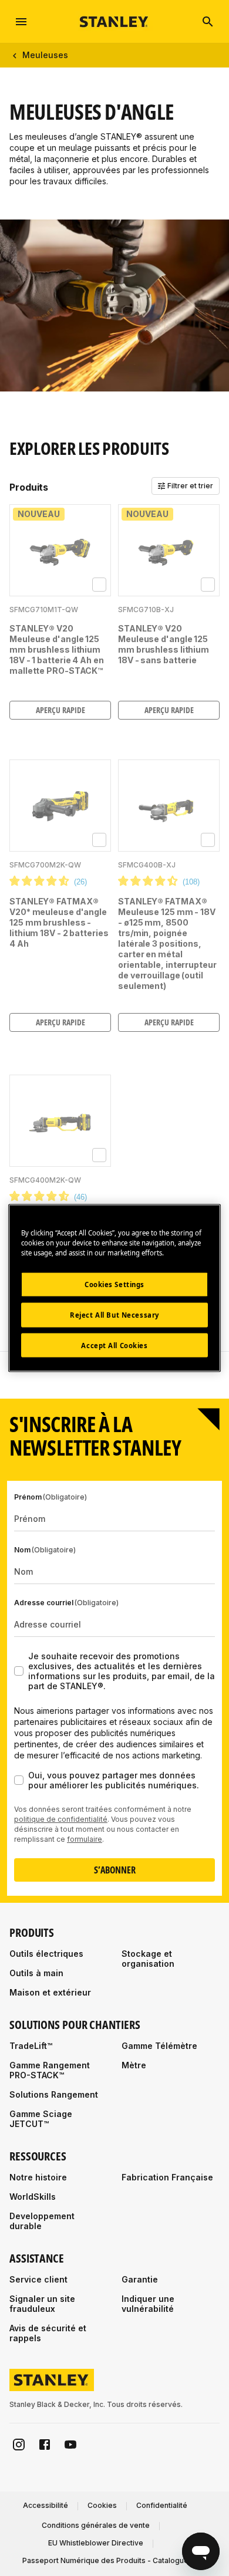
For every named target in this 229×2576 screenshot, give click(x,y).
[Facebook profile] (45, 2445)
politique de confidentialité (61, 1819)
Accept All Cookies (114, 1345)
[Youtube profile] (70, 2445)
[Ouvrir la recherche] (208, 22)
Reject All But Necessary (114, 1314)
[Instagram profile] (19, 2445)
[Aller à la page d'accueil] (114, 21)
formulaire (85, 1839)
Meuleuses (45, 55)
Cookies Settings (114, 1284)
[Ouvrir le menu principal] (21, 22)
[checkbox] (99, 585)
